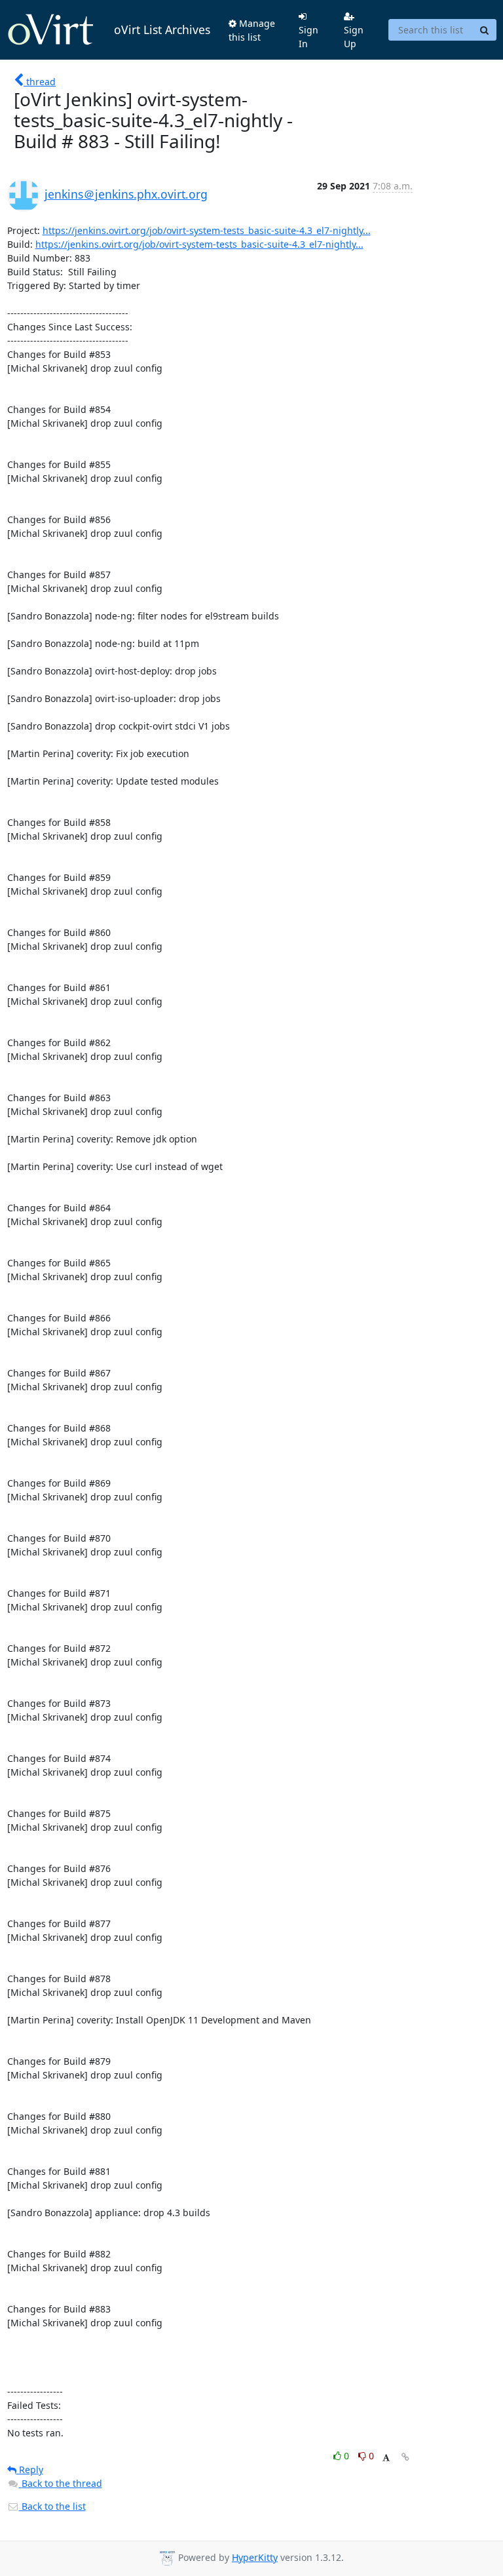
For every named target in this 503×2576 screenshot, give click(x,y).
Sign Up (354, 37)
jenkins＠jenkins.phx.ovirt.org (126, 194)
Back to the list (52, 2506)
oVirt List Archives (162, 29)
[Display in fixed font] (386, 2458)
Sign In (308, 37)
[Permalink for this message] (405, 2457)
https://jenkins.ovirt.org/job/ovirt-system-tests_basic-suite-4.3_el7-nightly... (207, 230)
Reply (30, 2469)
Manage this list (252, 30)
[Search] (485, 30)
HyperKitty (255, 2557)
